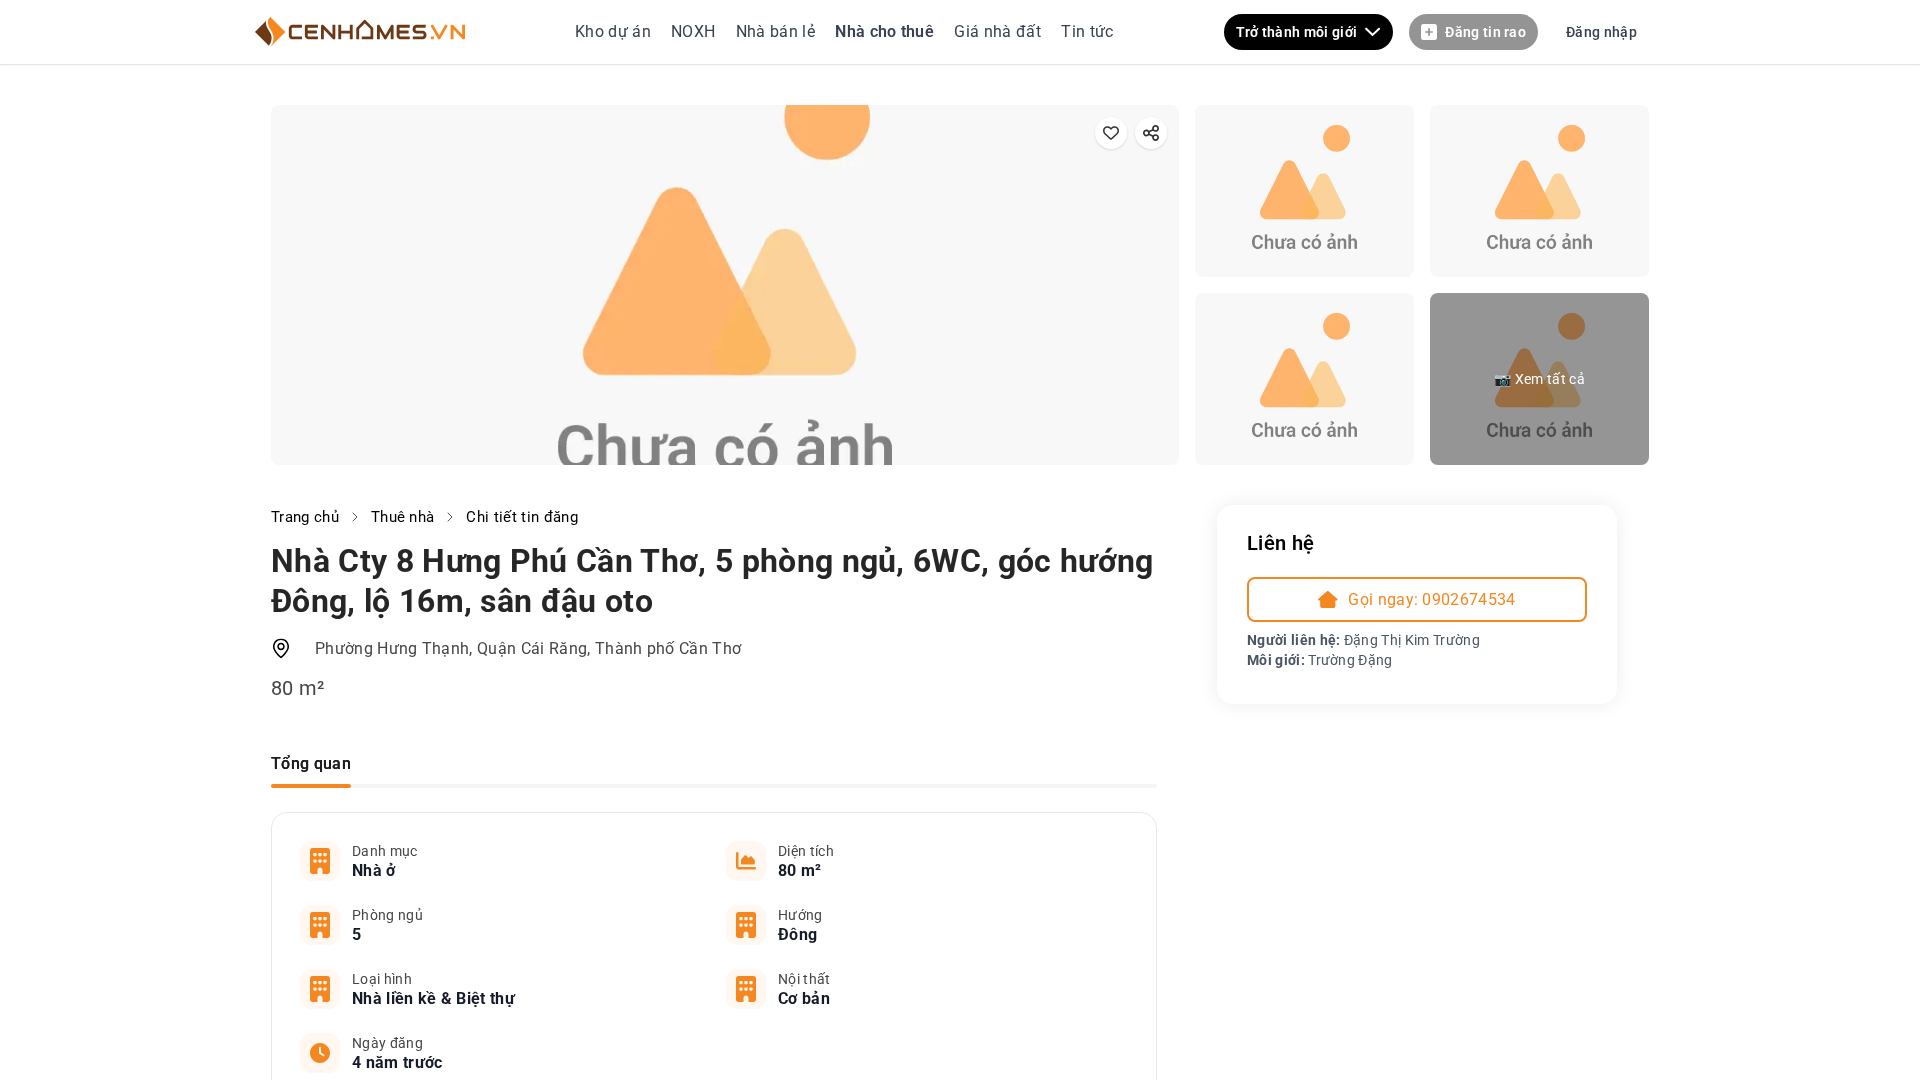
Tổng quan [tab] (311, 763)
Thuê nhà (403, 517)
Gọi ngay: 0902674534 (1431, 599)
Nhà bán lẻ (775, 31)
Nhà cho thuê (886, 31)
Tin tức (1085, 31)
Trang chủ (305, 517)
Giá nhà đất (997, 31)
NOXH (693, 31)
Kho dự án (615, 31)
